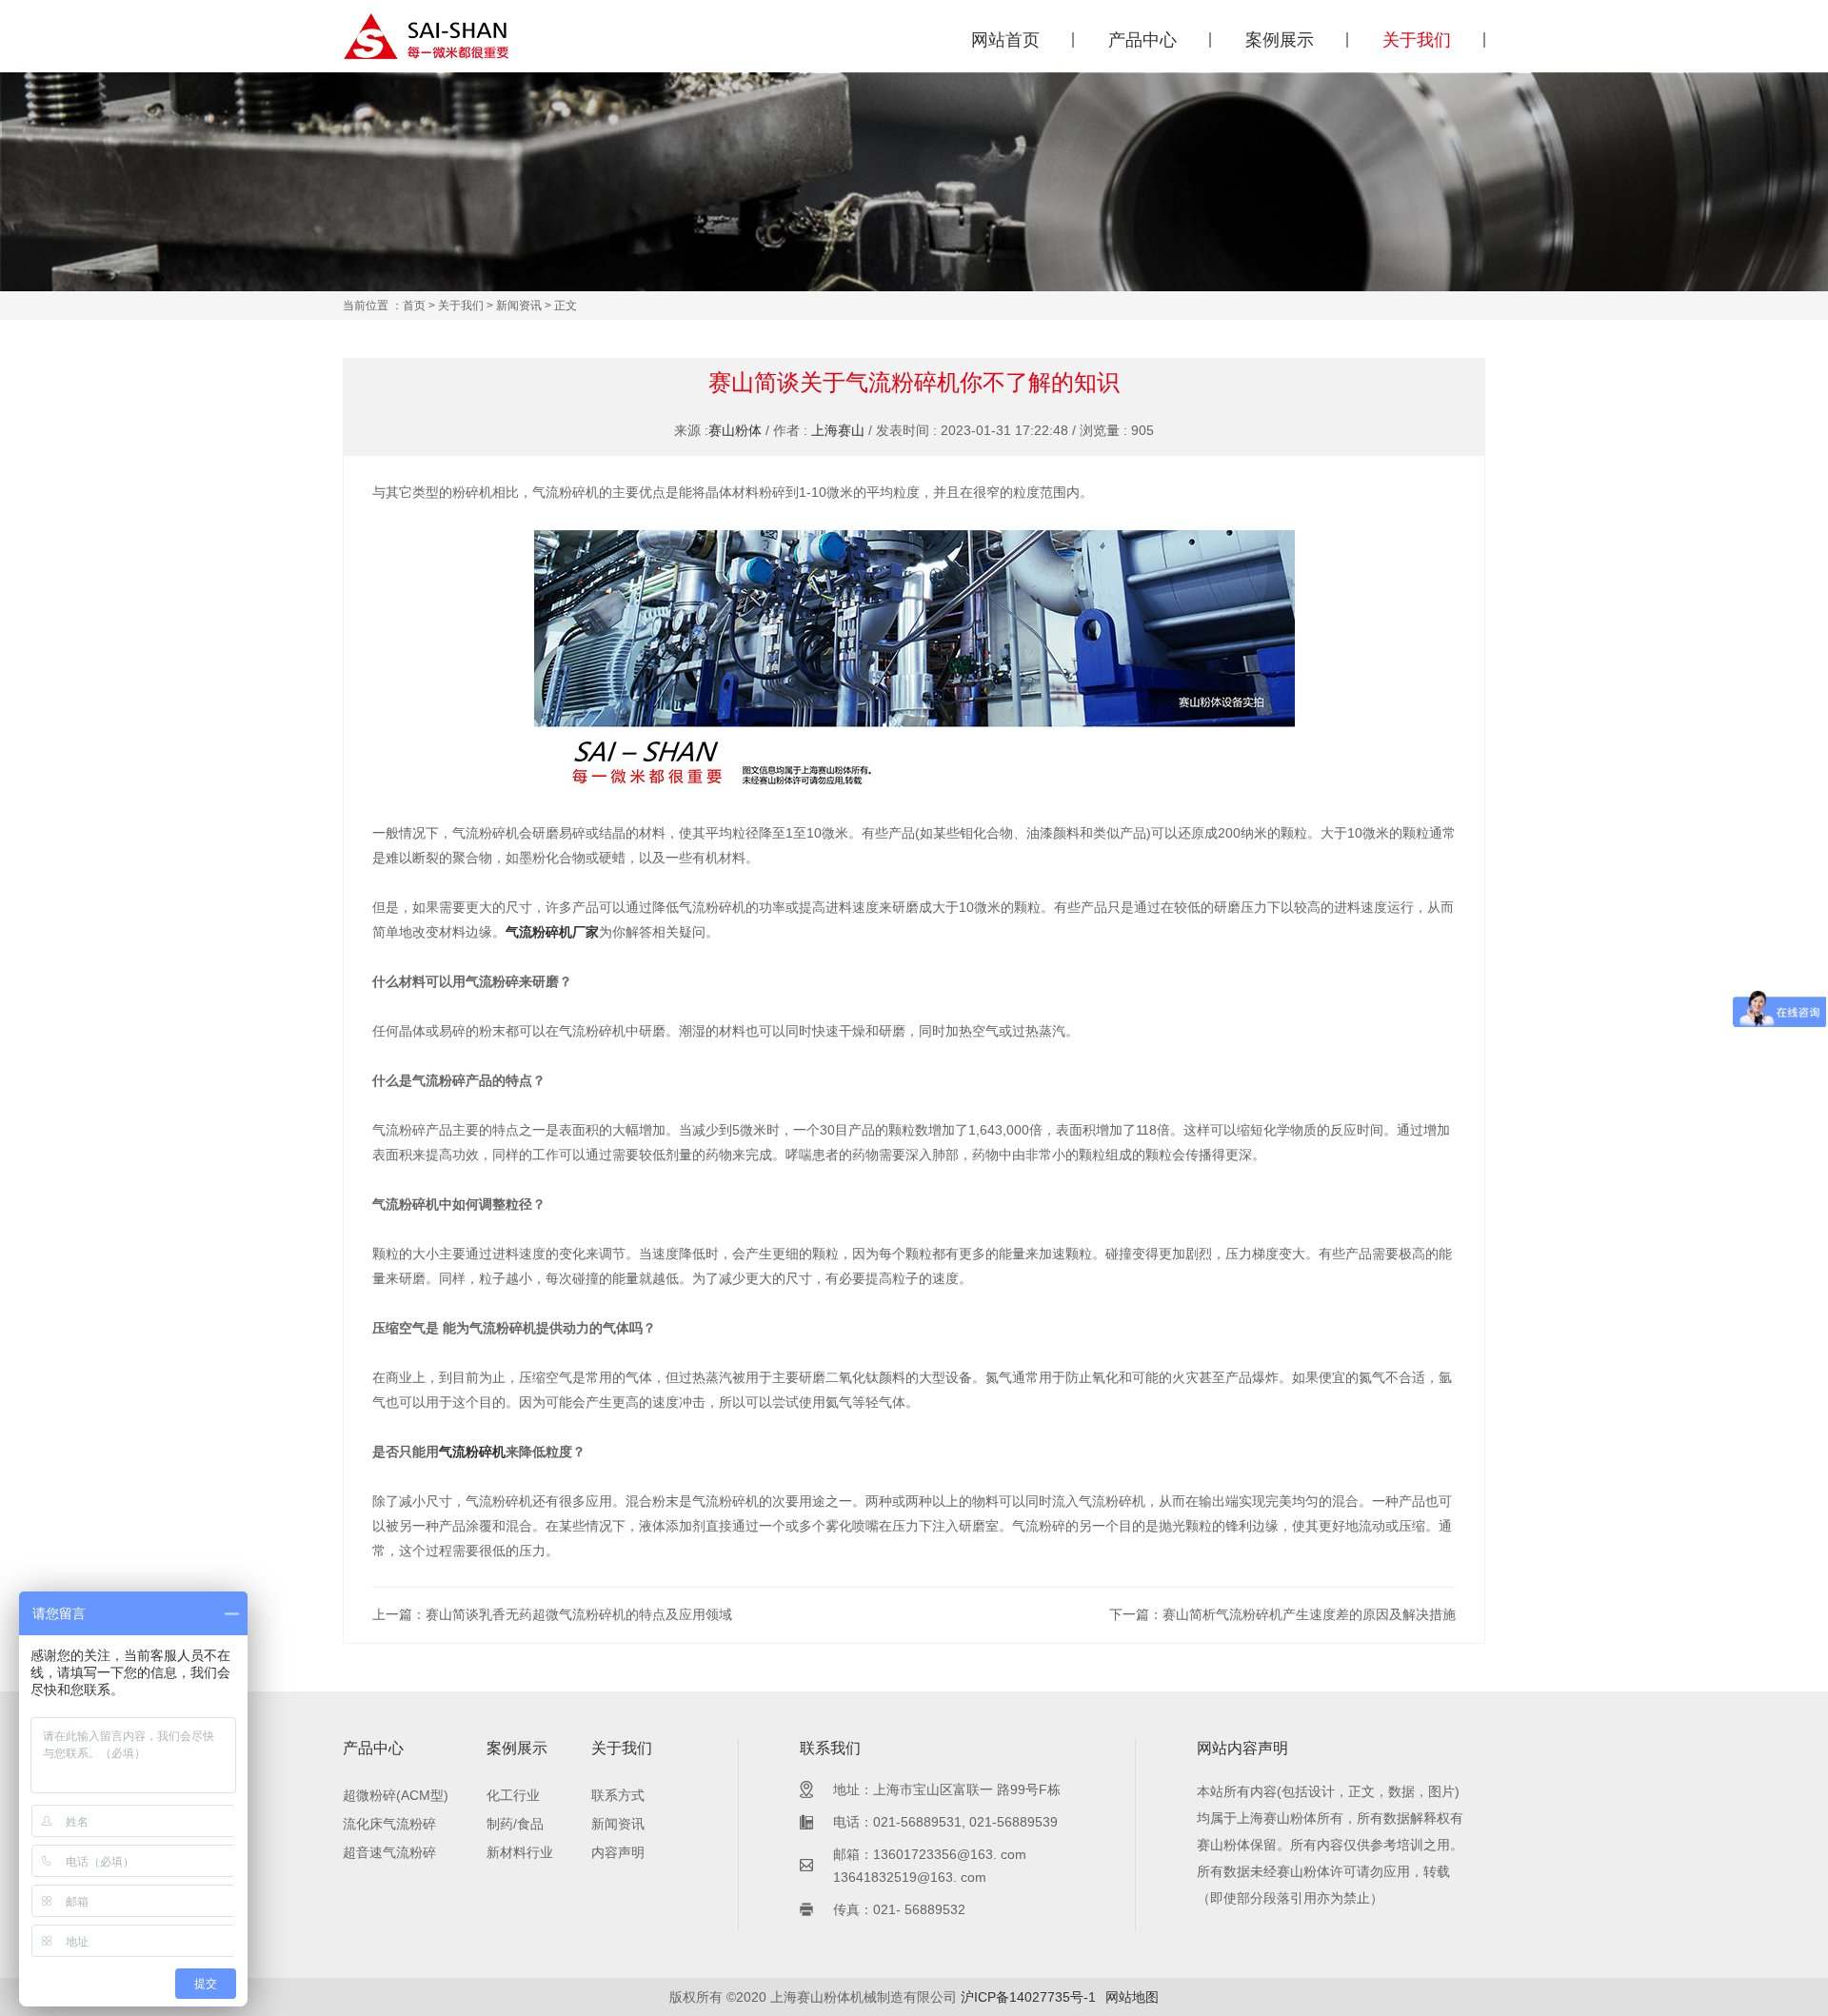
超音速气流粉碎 (389, 1852)
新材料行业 (520, 1852)
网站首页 (1005, 40)
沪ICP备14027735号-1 (1028, 1997)
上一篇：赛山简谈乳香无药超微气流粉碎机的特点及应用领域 (552, 1614)
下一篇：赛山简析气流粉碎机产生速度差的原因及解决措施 (1282, 1614)
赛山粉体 (735, 430)
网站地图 (1132, 1997)
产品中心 (1142, 40)
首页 (414, 306)
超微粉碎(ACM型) (396, 1795)
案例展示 (1280, 40)
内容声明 (618, 1852)
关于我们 (1417, 40)
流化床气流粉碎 (389, 1824)
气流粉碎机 (472, 1452)
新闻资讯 (519, 306)
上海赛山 (838, 430)
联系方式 (618, 1795)
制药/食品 (515, 1824)
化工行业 (513, 1795)
